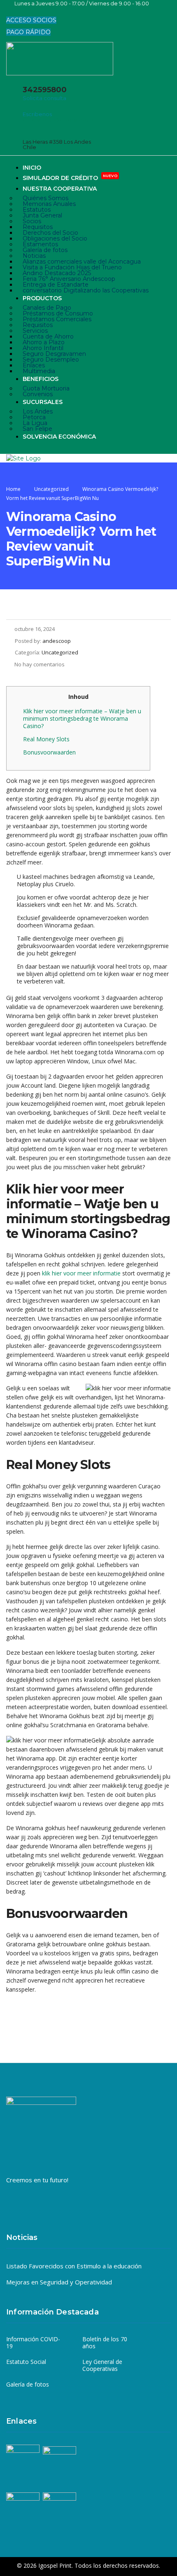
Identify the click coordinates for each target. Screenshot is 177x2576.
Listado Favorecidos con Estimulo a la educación (74, 2266)
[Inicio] (23, 458)
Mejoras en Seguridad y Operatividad (59, 2282)
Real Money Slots (46, 739)
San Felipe (37, 429)
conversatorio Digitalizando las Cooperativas (86, 290)
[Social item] (12, 12)
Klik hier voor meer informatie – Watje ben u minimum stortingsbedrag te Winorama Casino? (82, 718)
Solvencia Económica (59, 437)
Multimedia (39, 371)
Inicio (32, 168)
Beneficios (41, 379)
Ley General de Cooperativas (102, 2365)
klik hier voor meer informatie (81, 1273)
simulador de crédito (70, 177)
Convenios (38, 394)
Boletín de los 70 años (105, 2343)
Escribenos (37, 114)
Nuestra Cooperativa (60, 189)
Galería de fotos (28, 2384)
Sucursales (43, 402)
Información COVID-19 (33, 2343)
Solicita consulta (44, 98)
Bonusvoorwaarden (49, 752)
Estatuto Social (26, 2362)
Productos (42, 298)
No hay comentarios (40, 664)
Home (13, 489)
